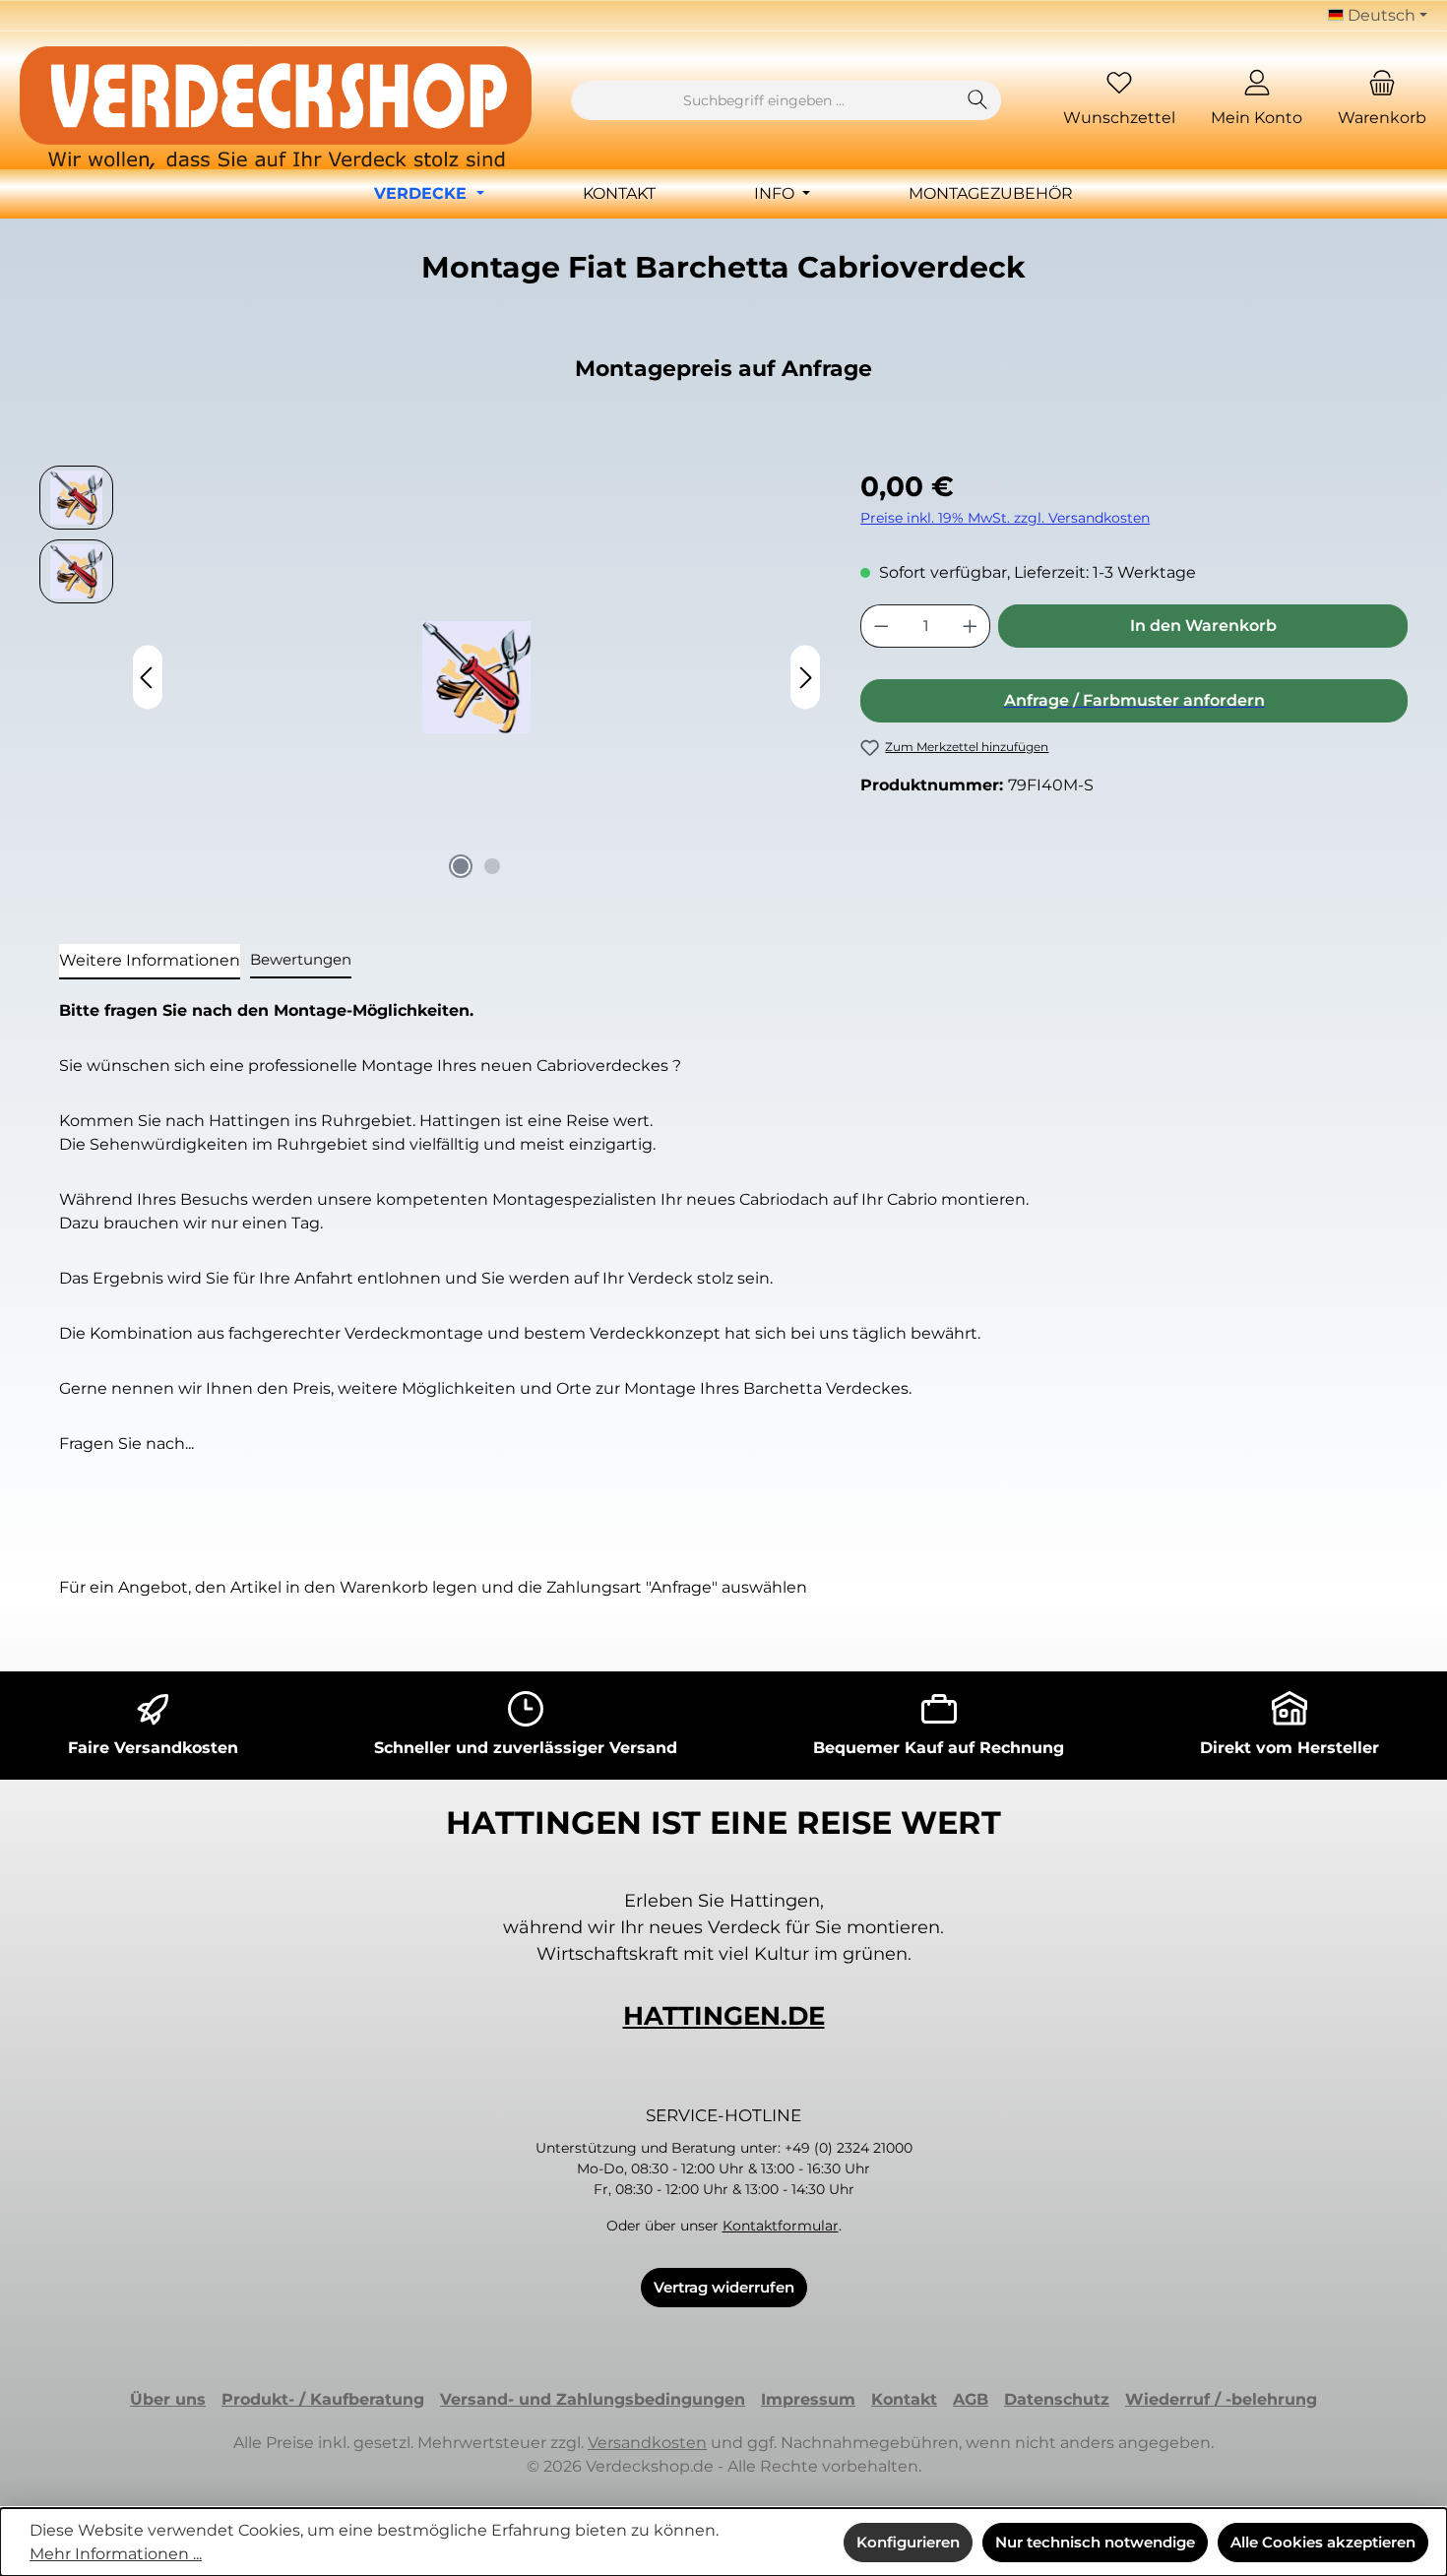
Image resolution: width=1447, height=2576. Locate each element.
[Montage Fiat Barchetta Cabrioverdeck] (476, 677)
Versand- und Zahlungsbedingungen (593, 2399)
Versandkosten (647, 2443)
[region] (430, 677)
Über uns (168, 2399)
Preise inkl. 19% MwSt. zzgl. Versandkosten (1005, 518)
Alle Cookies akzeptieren (1323, 2542)
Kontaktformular (781, 2226)
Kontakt (904, 2399)
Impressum (808, 2399)
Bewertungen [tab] (301, 959)
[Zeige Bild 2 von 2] (492, 866)
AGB (971, 2399)
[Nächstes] (805, 678)
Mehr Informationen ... (116, 2554)
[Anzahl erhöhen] (971, 626)
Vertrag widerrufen (724, 2287)
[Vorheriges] (148, 678)
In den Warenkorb (1203, 626)
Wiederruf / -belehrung (1221, 2399)
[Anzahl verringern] (881, 626)
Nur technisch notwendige (1095, 2542)
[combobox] (763, 100)
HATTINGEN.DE (724, 2016)
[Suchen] (978, 100)
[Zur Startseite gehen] (276, 108)
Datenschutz (1057, 2399)
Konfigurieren (908, 2542)
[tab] (150, 962)
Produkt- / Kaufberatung (323, 2399)
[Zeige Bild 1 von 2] (461, 866)
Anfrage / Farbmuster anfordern (1134, 700)
